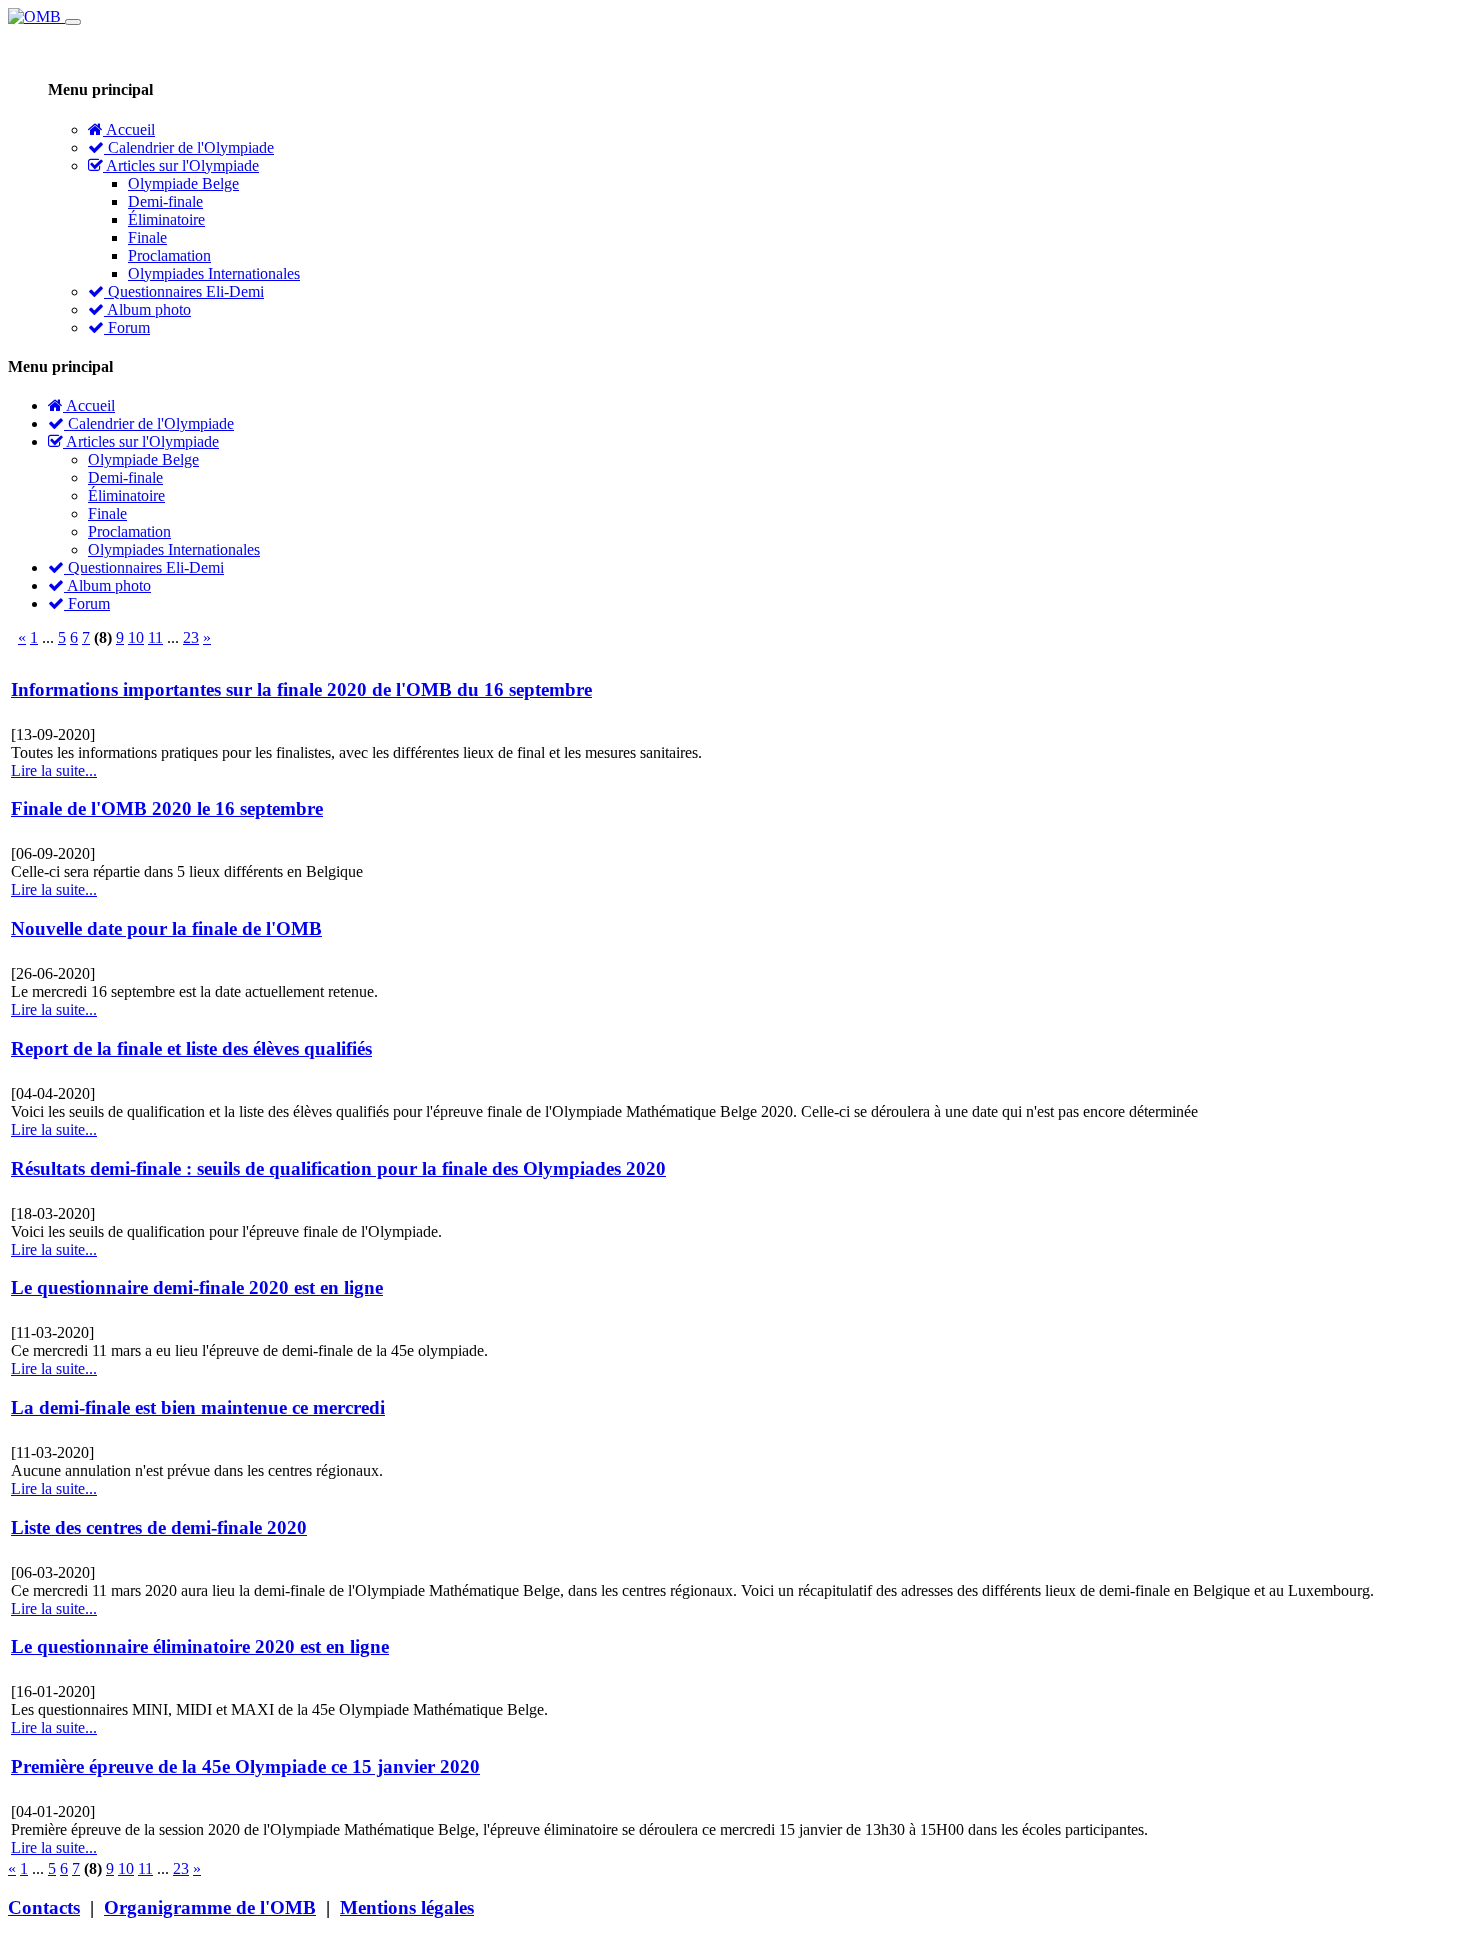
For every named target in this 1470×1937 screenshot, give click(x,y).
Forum (127, 327)
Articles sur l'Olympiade (181, 165)
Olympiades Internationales (214, 273)
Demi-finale (165, 201)
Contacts (44, 1907)
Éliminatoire (166, 219)
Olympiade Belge (183, 183)
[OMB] (36, 16)
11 (155, 637)
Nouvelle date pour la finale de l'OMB (166, 928)
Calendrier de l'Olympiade (189, 147)
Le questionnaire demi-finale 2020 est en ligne (197, 1287)
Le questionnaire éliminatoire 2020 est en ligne (200, 1646)
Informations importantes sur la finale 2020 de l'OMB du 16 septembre (301, 689)
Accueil (129, 129)
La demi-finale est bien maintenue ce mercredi (198, 1407)
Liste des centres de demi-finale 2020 (159, 1527)
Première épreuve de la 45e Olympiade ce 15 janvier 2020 (245, 1766)
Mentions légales (407, 1907)
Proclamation (169, 255)
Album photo (147, 309)
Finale (147, 237)
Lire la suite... (54, 770)
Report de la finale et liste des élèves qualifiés (191, 1048)
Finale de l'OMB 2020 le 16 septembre (167, 808)
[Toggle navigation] (73, 22)
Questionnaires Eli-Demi (184, 291)
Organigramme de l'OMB (210, 1907)
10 (136, 637)
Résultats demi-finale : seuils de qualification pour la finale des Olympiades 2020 (338, 1168)
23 (191, 637)
